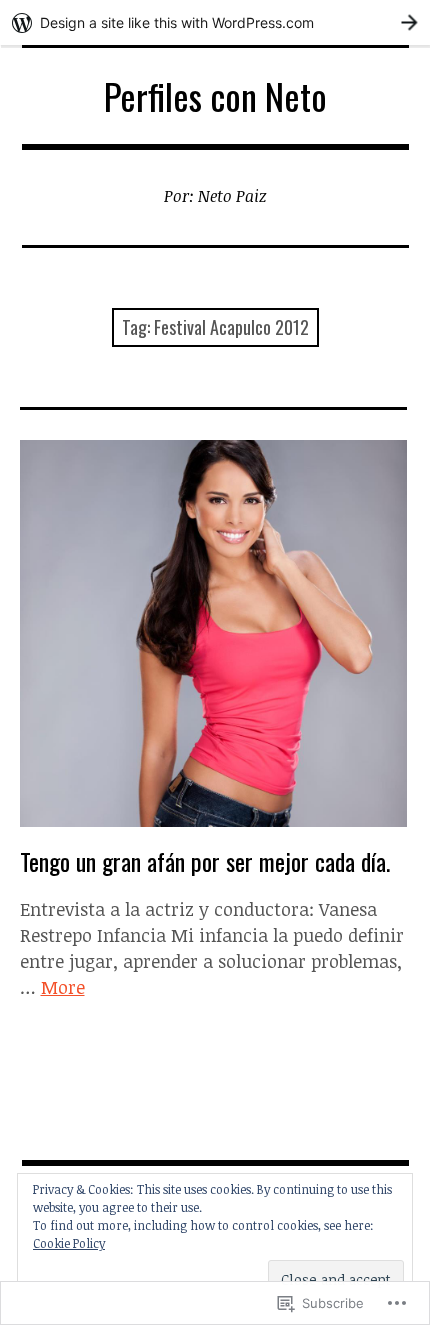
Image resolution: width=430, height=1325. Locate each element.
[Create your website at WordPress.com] (215, 22)
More (63, 987)
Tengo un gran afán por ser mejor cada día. (205, 861)
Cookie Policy (69, 1243)
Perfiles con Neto (215, 95)
